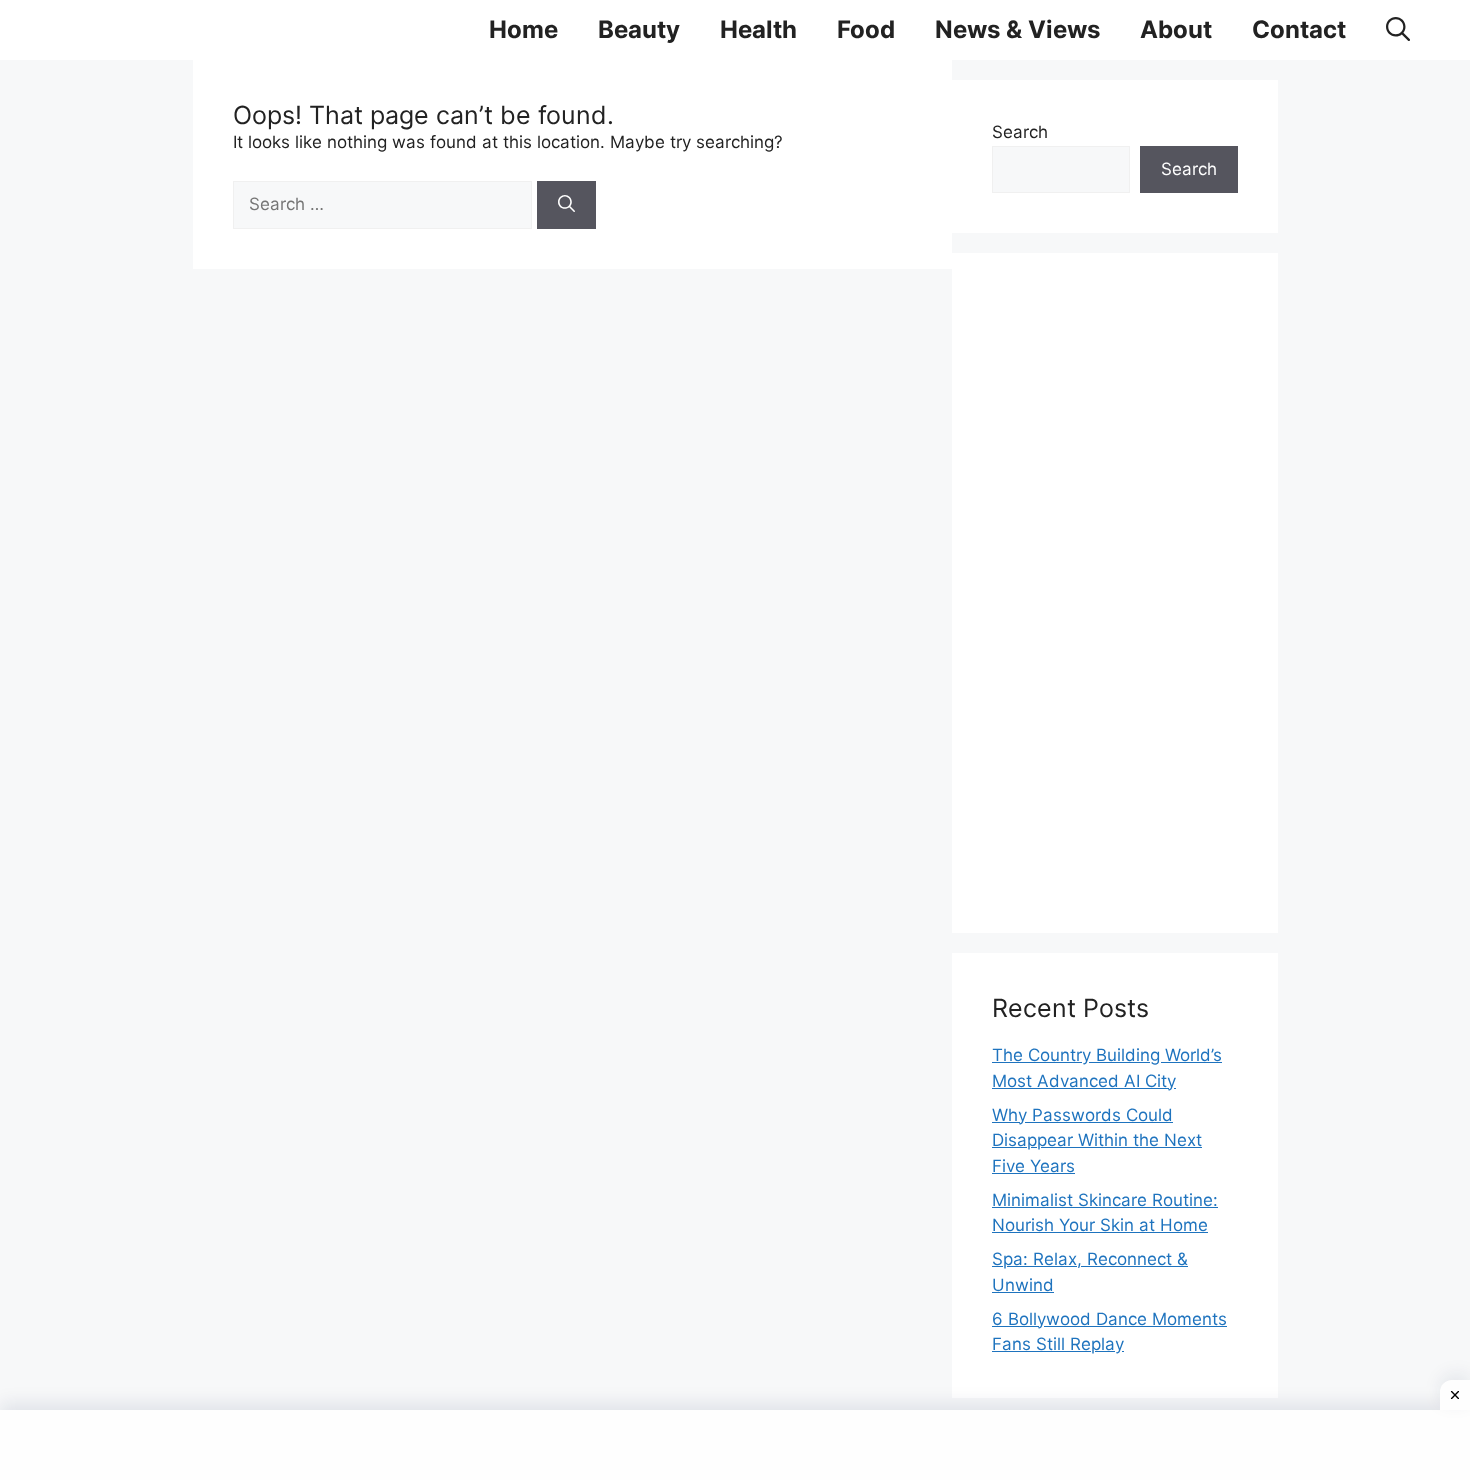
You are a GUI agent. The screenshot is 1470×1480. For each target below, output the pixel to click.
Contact (1299, 29)
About (1176, 29)
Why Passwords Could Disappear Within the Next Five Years (1097, 1140)
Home (523, 29)
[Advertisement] (1115, 593)
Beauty (639, 29)
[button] (1398, 30)
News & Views (1017, 29)
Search (1020, 132)
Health (758, 29)
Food (866, 29)
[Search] (566, 205)
